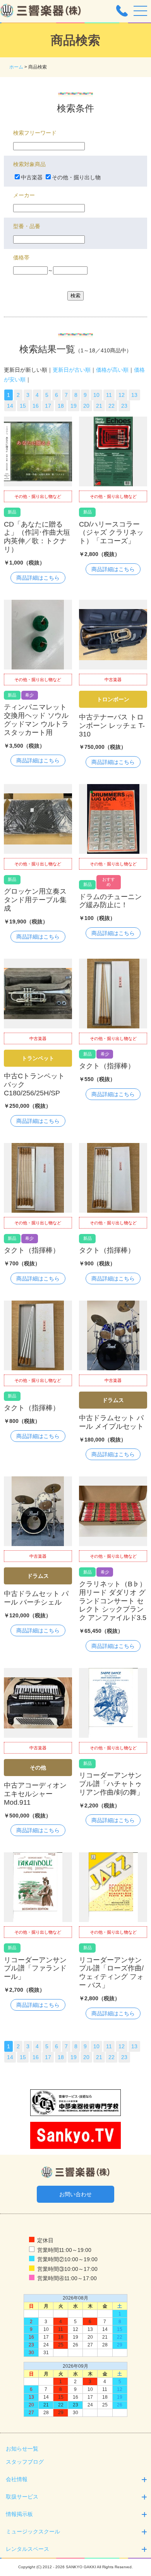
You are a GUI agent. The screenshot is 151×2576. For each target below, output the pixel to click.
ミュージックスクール (33, 2531)
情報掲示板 (19, 2514)
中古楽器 (32, 177)
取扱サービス (22, 2497)
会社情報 (17, 2479)
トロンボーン (113, 699)
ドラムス (113, 1400)
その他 (38, 1768)
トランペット (38, 1058)
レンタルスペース (27, 2549)
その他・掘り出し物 (76, 177)
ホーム (16, 67)
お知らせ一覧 (22, 2449)
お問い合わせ (75, 2194)
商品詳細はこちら (38, 578)
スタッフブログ (25, 2462)
